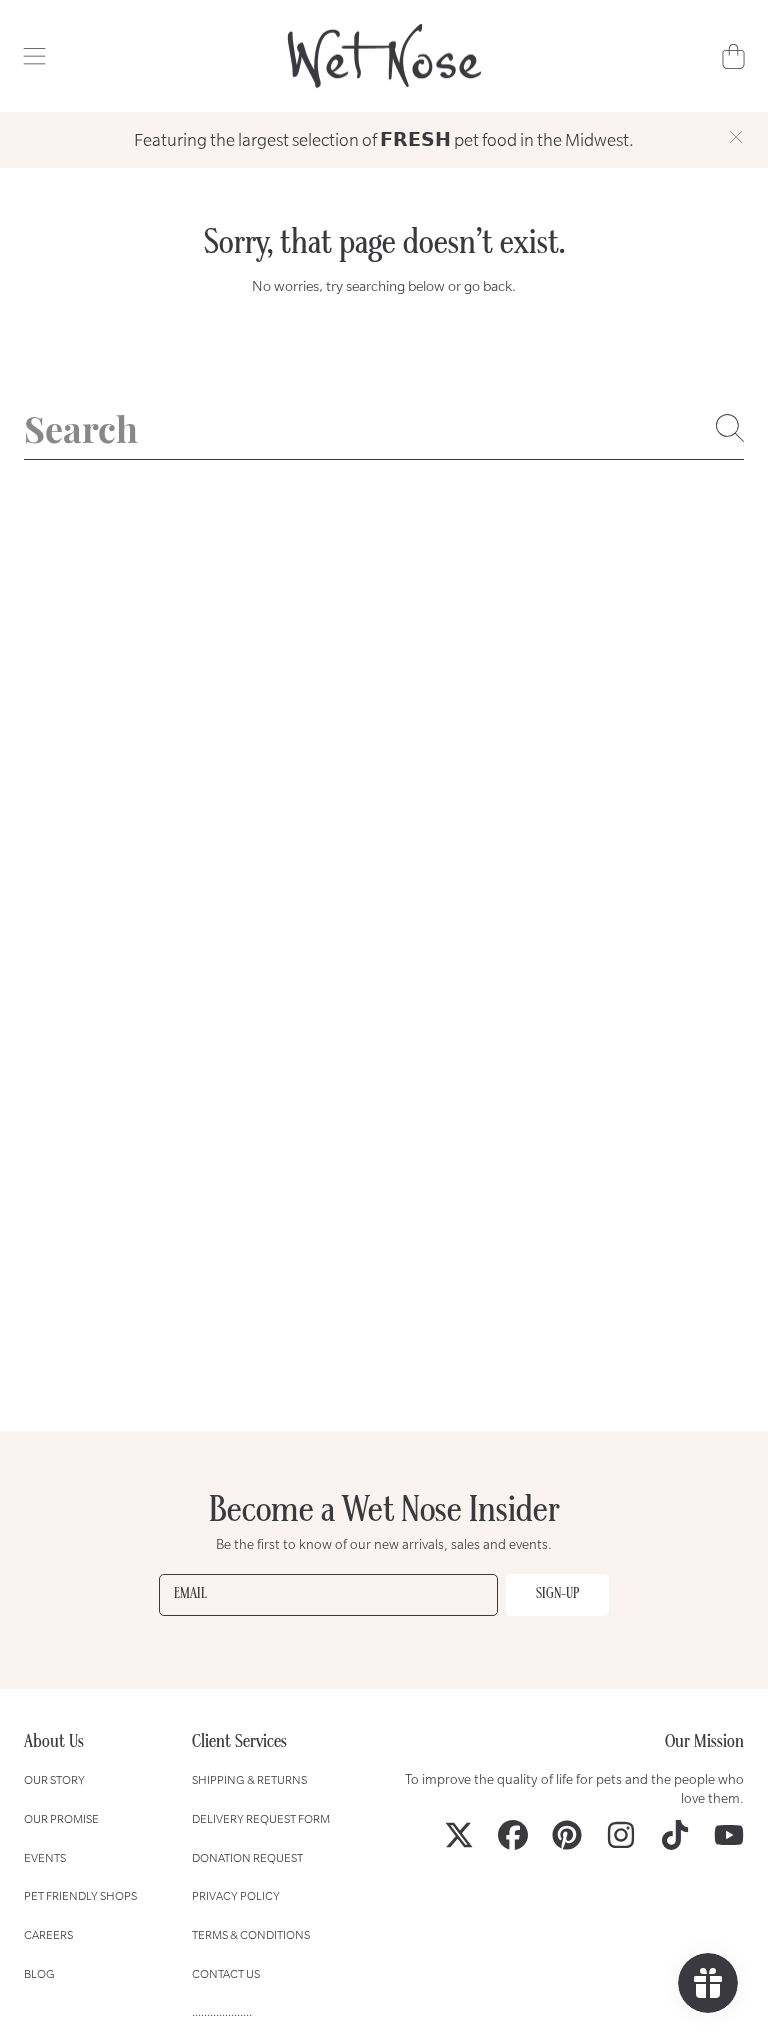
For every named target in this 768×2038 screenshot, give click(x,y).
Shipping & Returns (249, 1779)
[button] (35, 56)
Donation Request (247, 1857)
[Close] (736, 137)
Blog (39, 1973)
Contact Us (226, 1973)
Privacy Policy (236, 1895)
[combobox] (384, 428)
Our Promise (61, 1818)
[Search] (730, 428)
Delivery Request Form (261, 1818)
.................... (222, 2011)
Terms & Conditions (251, 1934)
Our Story (54, 1779)
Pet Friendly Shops (80, 1895)
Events (45, 1857)
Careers (48, 1934)
